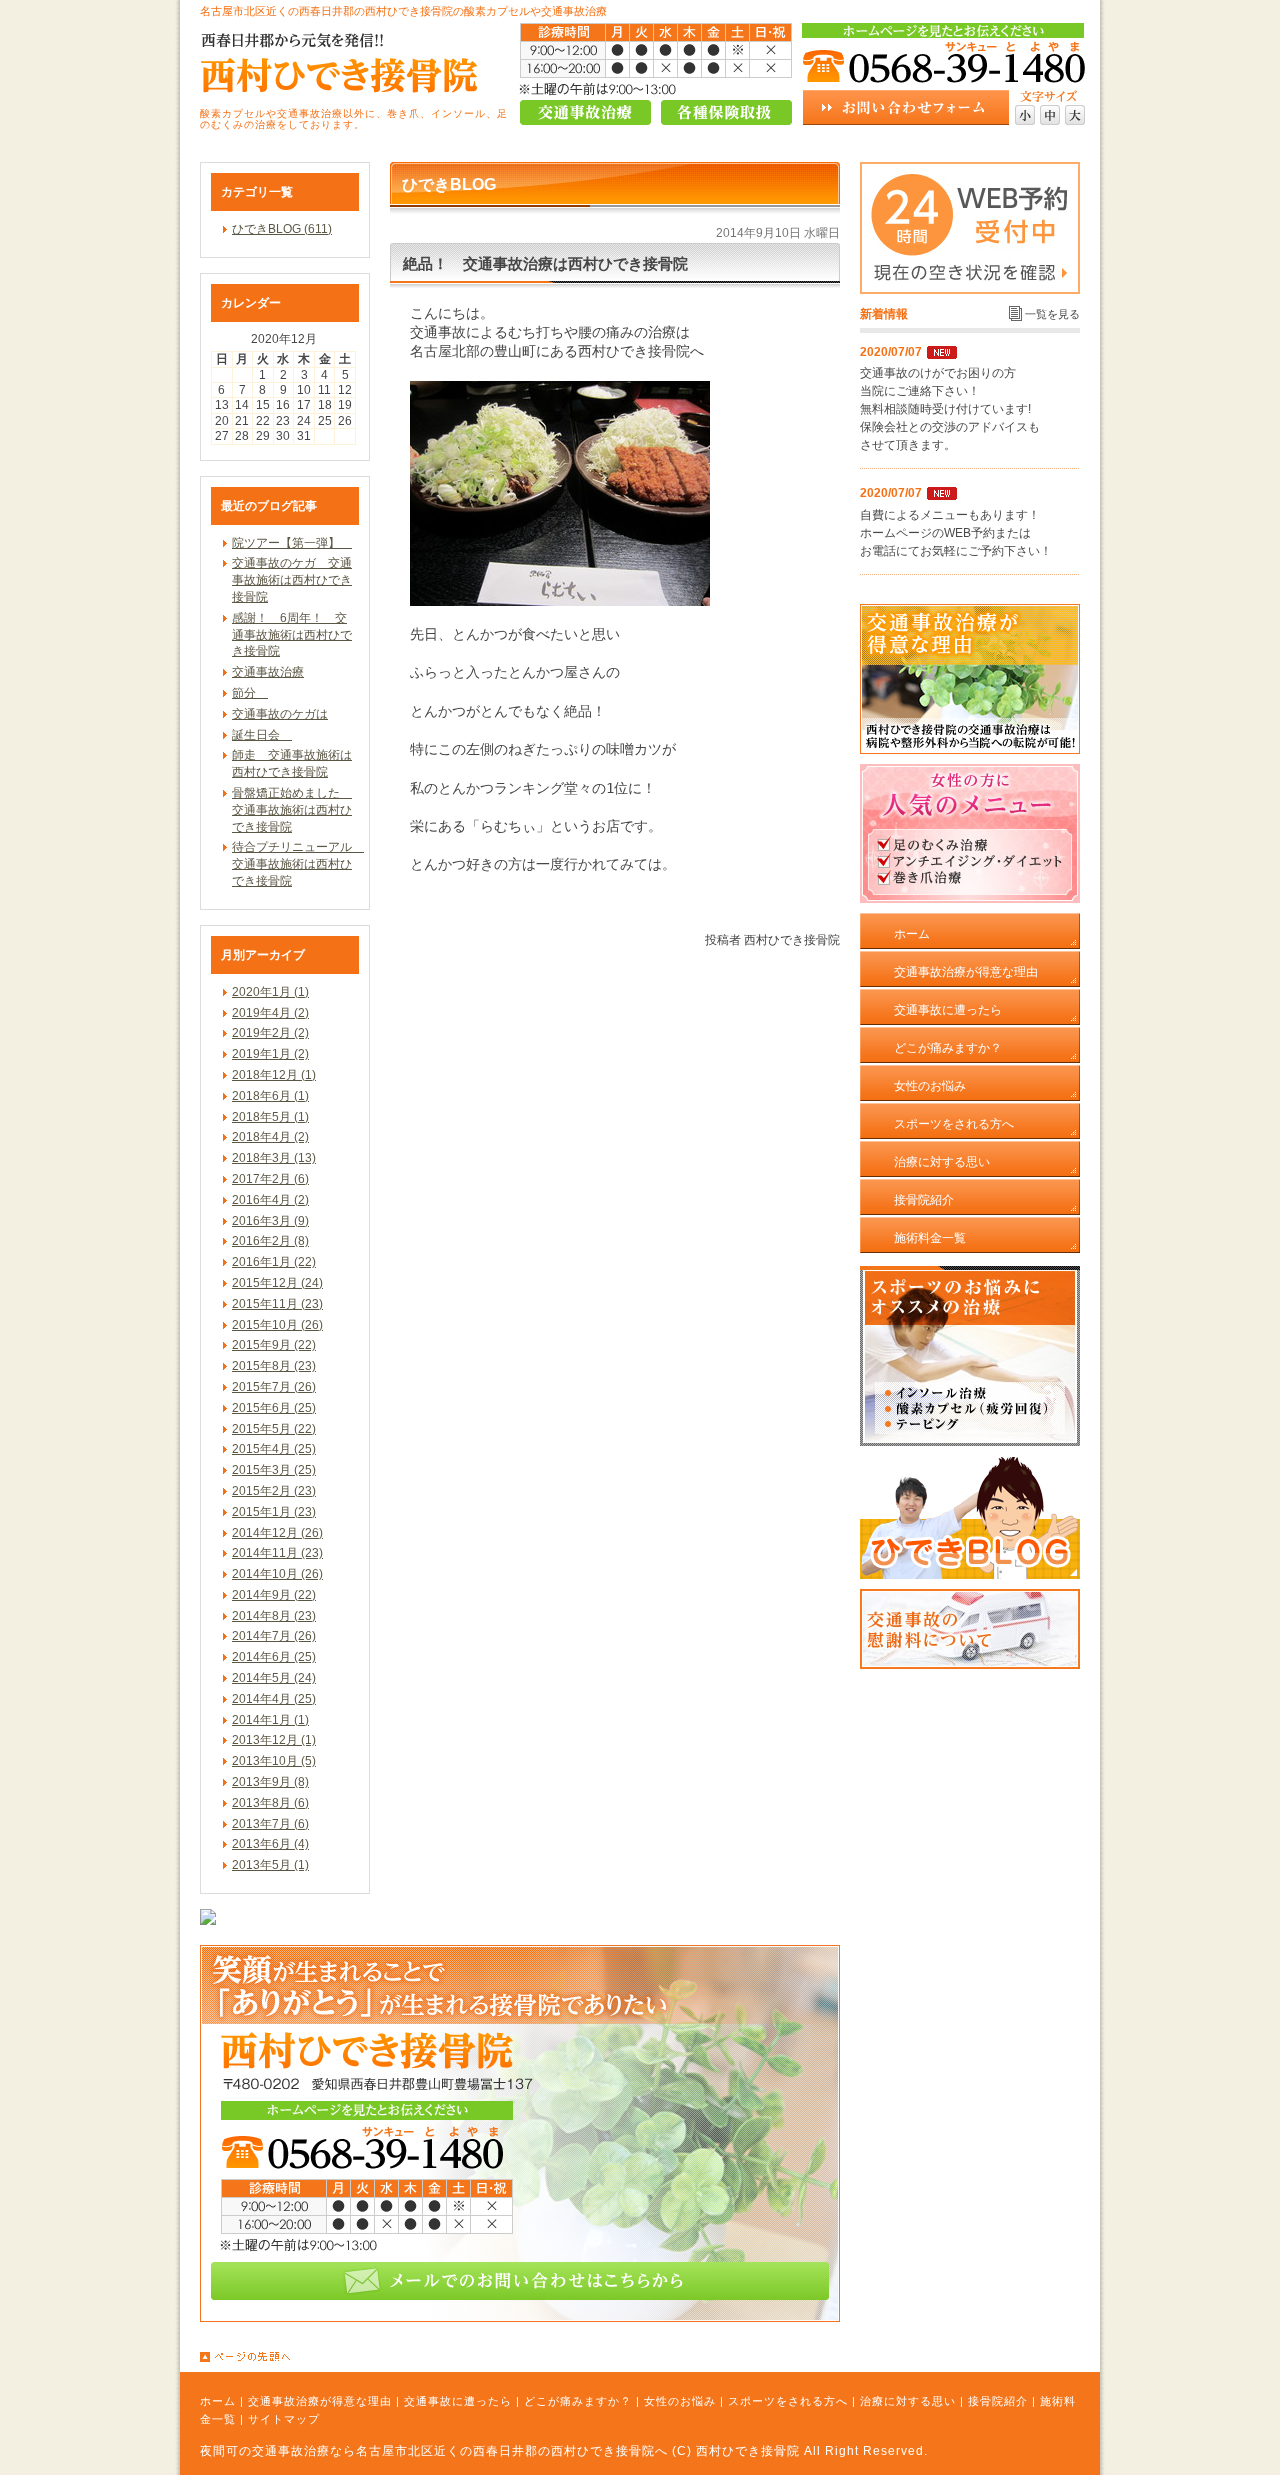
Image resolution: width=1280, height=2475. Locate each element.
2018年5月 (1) (270, 1117)
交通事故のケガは (280, 714)
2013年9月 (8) (270, 1782)
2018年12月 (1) (274, 1075)
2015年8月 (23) (274, 1366)
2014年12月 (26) (277, 1533)
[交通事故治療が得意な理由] (970, 750)
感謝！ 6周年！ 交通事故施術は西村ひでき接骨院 (292, 635)
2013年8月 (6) (270, 1803)
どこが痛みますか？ (578, 2401)
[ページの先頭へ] (650, 2357)
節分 (250, 693)
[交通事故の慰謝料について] (970, 1665)
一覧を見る (1052, 314)
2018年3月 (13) (274, 1158)
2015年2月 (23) (274, 1491)
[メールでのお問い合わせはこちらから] (520, 2318)
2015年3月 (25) (274, 1470)
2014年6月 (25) (274, 1657)
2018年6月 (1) (270, 1096)
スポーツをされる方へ (788, 2401)
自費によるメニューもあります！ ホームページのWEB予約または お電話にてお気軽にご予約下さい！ (956, 533)
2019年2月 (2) (270, 1033)
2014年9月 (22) (274, 1595)
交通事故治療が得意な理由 (320, 2401)
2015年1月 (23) (274, 1512)
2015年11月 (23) (277, 1304)
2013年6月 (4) (270, 1844)
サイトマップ (284, 2419)
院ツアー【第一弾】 (292, 543)
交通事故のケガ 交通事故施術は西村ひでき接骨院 (292, 580)
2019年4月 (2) (270, 1013)
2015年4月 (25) (274, 1449)
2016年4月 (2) (270, 1200)
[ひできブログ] (970, 1575)
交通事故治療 (268, 672)
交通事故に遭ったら (458, 2401)
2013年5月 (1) (270, 1865)
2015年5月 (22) (274, 1429)
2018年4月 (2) (270, 1137)
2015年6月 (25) (274, 1408)
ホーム (218, 2401)
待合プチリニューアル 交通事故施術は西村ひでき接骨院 (298, 864)
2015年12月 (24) (277, 1283)
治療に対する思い (908, 2401)
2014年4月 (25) (274, 1699)
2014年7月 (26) (274, 1636)
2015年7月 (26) (274, 1387)
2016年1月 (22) (274, 1262)
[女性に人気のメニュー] (970, 899)
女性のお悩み (680, 2401)
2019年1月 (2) (270, 1054)
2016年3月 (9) (270, 1221)
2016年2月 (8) (270, 1241)
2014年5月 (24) (274, 1678)
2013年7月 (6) (270, 1824)
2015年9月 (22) (274, 1345)
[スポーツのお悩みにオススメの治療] (970, 1442)
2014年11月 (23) (277, 1553)
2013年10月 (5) (274, 1761)
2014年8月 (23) (274, 1616)
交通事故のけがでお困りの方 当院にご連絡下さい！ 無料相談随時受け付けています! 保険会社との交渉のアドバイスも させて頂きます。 (950, 409)
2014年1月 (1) (270, 1720)
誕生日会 (262, 735)
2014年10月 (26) (277, 1574)
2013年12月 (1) (274, 1740)
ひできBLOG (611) (282, 229)
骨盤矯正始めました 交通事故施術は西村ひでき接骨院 (292, 810)
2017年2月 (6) (270, 1179)
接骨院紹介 (998, 2401)
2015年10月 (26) (277, 1325)
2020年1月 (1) (270, 992)
